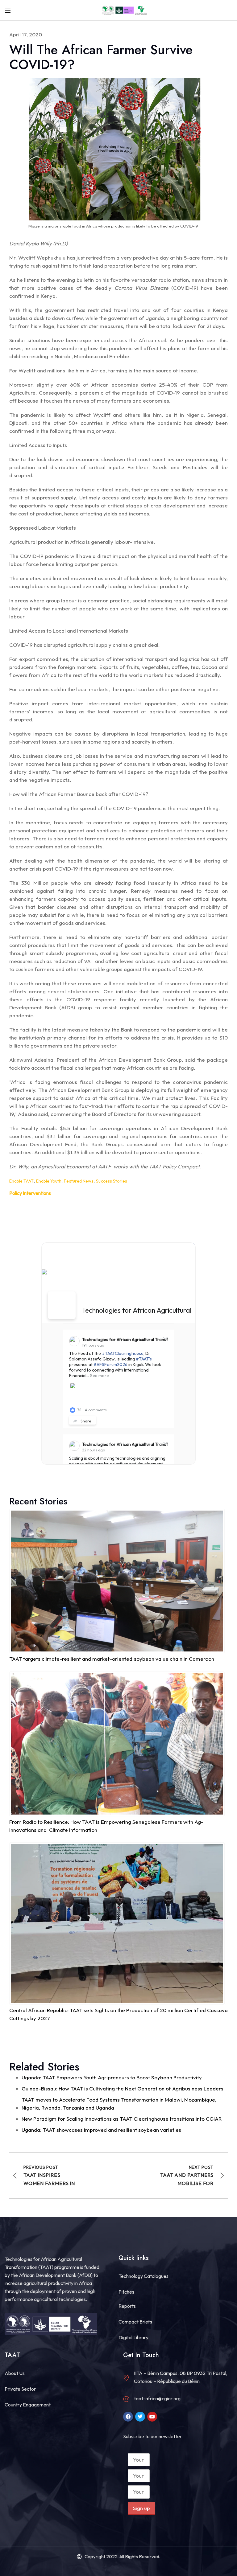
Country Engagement (28, 2405)
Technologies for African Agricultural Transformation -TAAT (141, 1339)
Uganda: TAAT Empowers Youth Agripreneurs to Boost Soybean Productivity (112, 2077)
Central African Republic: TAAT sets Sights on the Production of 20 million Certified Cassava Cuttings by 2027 (118, 2014)
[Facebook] (128, 2417)
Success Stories (111, 1181)
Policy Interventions (30, 1193)
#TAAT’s (144, 1359)
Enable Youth (49, 1181)
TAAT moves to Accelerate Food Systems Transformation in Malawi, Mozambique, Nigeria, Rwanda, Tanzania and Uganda (119, 2104)
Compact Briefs (135, 2322)
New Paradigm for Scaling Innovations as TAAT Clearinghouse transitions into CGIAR (122, 2119)
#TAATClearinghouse (123, 1353)
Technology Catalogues (143, 2276)
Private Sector (20, 2389)
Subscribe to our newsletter (152, 2436)
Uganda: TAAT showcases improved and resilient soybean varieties (101, 2130)
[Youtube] (152, 2417)
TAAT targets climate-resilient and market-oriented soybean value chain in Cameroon (112, 1659)
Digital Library (133, 2337)
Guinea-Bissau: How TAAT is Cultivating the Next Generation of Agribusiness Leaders (123, 2088)
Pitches (126, 2292)
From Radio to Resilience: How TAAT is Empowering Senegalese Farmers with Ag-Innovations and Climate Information (106, 1826)
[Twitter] (140, 2417)
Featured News (79, 1181)
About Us (15, 2373)
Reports (127, 2306)
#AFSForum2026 (110, 1364)
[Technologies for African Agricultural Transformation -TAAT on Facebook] (62, 1305)
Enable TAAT (21, 1181)
